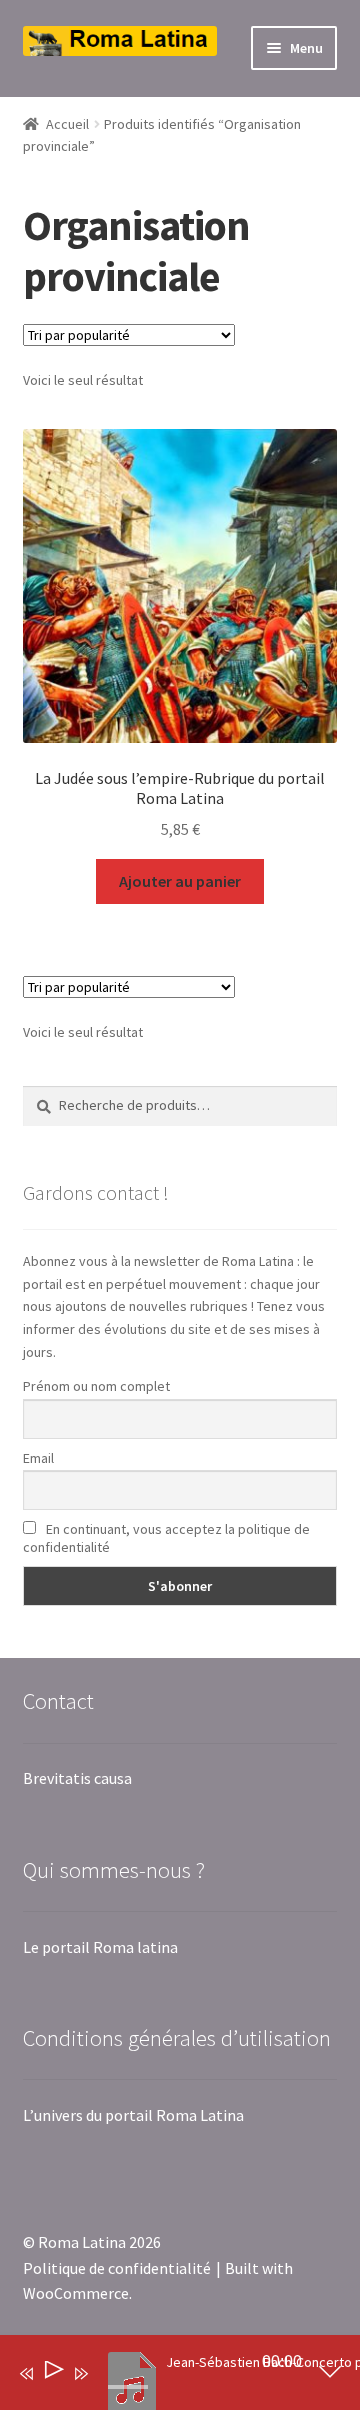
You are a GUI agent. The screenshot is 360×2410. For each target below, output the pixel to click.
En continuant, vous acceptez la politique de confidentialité (166, 1538)
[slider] (128, 2387)
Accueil (67, 124)
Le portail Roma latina (100, 1947)
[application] (165, 2377)
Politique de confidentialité (117, 2268)
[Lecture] (52, 2373)
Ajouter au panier (180, 881)
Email (38, 1458)
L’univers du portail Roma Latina (133, 2115)
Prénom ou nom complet (96, 1386)
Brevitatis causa (77, 1778)
